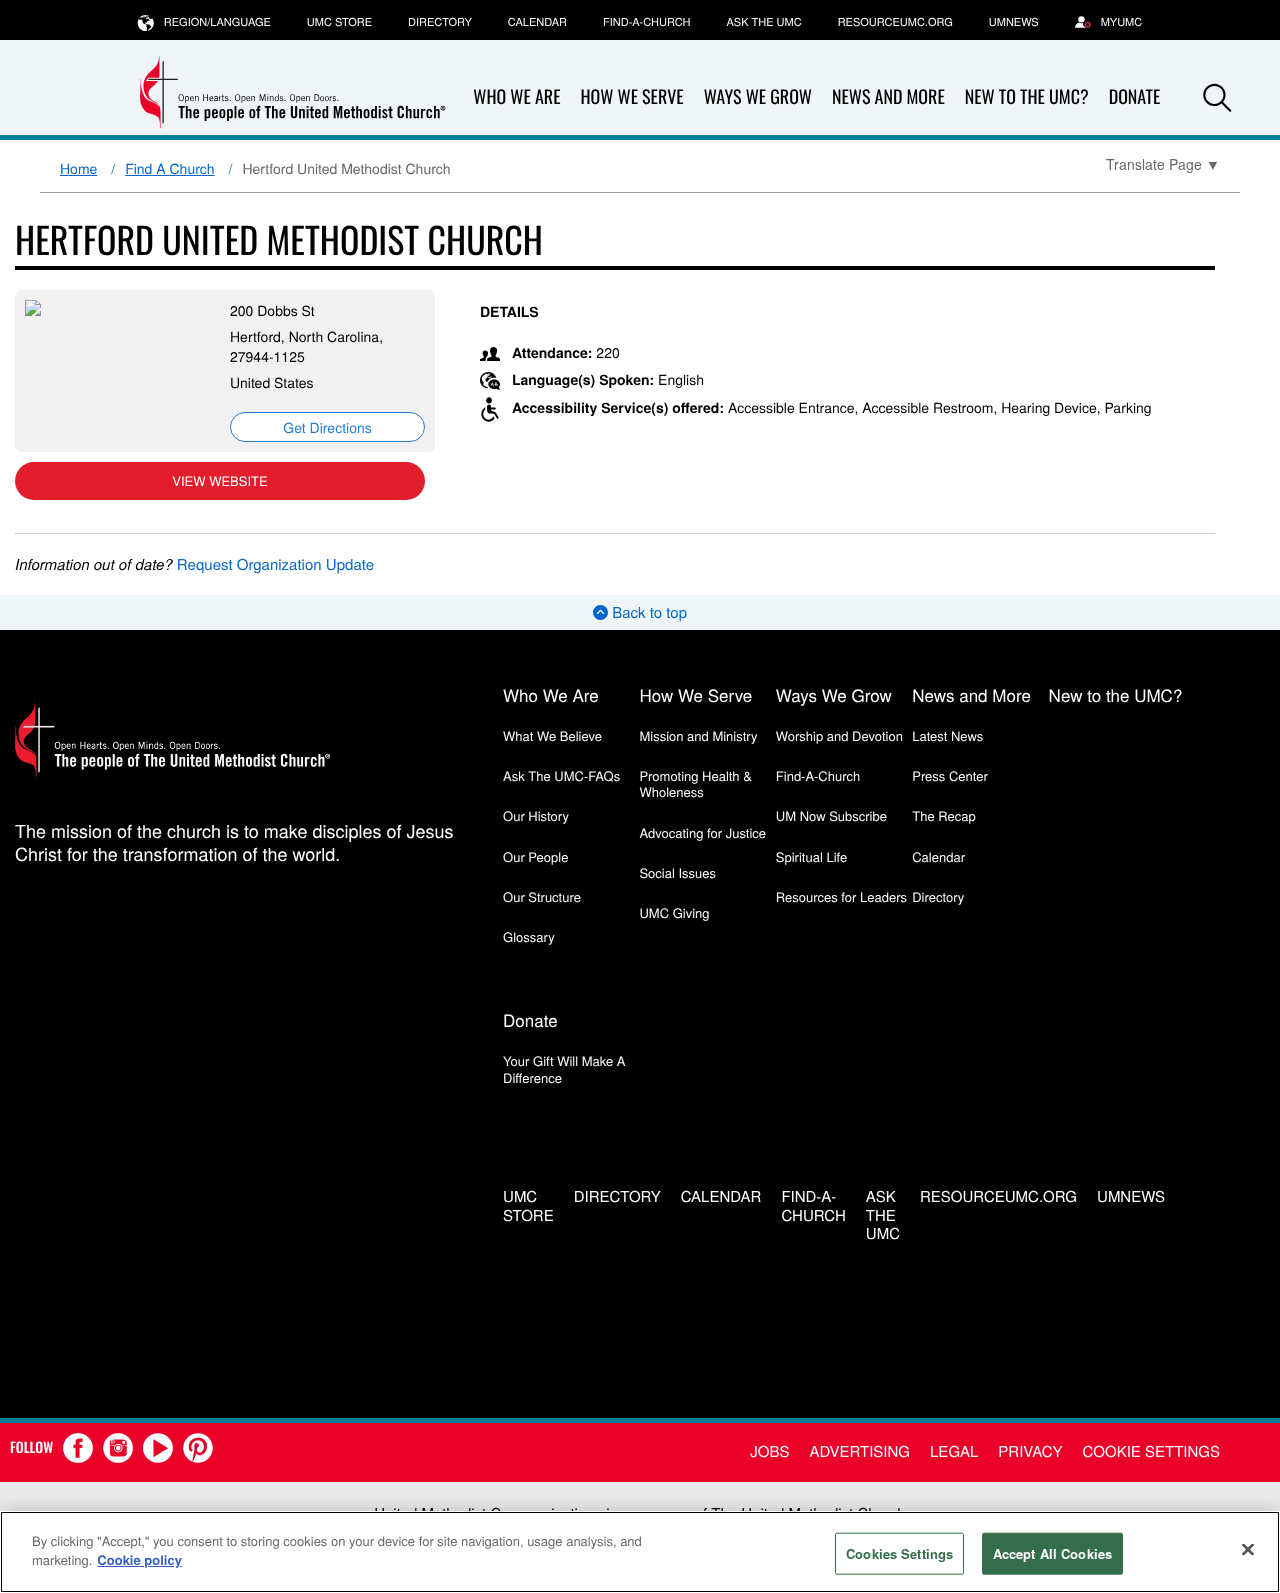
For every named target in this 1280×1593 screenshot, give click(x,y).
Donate (530, 1019)
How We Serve (631, 97)
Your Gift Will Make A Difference (564, 1068)
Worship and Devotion (839, 735)
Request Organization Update (275, 564)
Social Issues (677, 872)
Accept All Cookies (1052, 1553)
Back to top (647, 612)
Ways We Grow (758, 97)
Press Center (950, 775)
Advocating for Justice (702, 832)
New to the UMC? (1027, 97)
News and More (888, 97)
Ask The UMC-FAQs (561, 775)
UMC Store (339, 22)
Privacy (1030, 1451)
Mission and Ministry (698, 735)
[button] (1217, 98)
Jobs (769, 1451)
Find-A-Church (646, 22)
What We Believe (552, 735)
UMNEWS (1014, 22)
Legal (954, 1451)
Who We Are (516, 97)
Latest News (947, 735)
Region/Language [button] (217, 22)
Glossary (529, 936)
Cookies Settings (899, 1553)
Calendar (537, 22)
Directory (440, 22)
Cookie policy (139, 1559)
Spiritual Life (811, 856)
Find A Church (169, 168)
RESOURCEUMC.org (895, 22)
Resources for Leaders (841, 896)
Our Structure (542, 896)
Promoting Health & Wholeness (695, 783)
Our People (535, 856)
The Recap (943, 815)
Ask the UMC (763, 22)
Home (78, 168)
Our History (536, 815)
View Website (219, 480)
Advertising (859, 1451)
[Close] (1248, 1549)
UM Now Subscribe (831, 815)
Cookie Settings (1151, 1451)
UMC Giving (674, 912)
